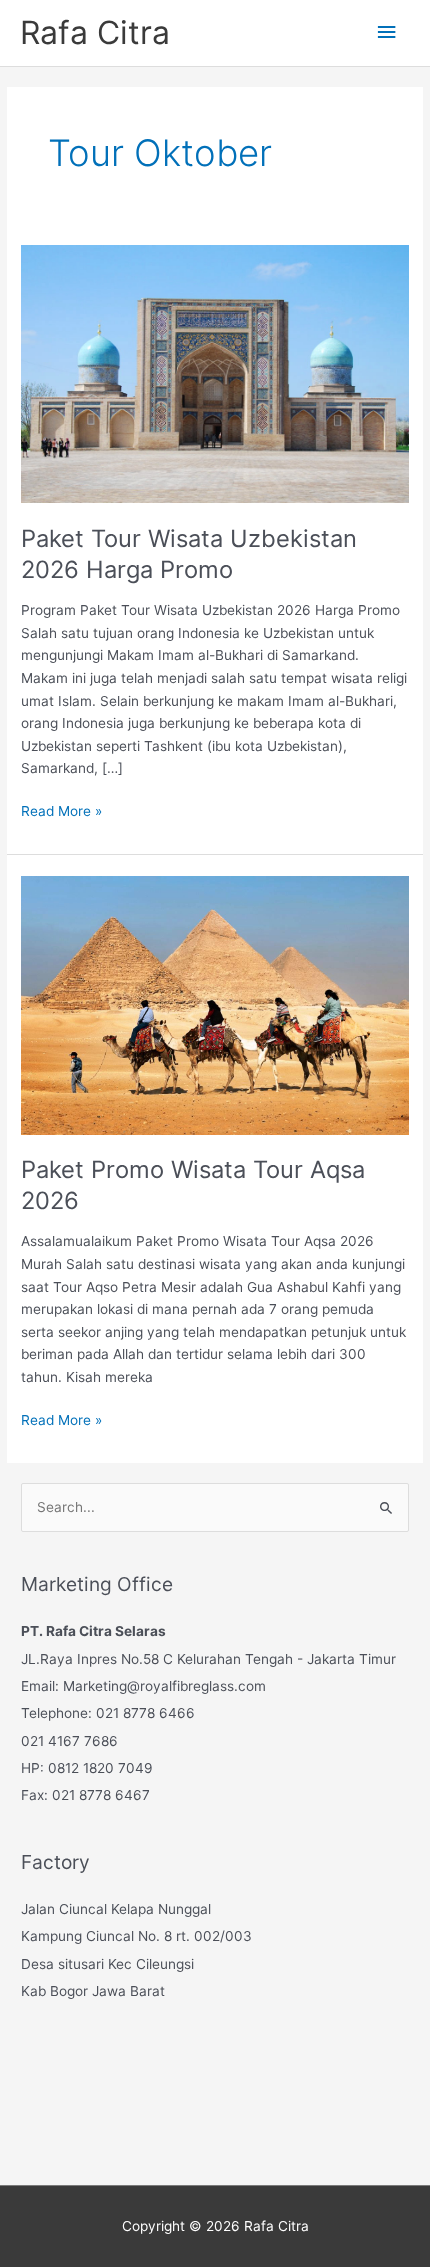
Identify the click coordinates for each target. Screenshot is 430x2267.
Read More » (61, 812)
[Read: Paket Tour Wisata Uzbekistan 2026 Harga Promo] (215, 373)
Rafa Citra (95, 32)
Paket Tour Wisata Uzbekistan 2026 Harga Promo (189, 554)
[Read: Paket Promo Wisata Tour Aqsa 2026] (215, 1004)
